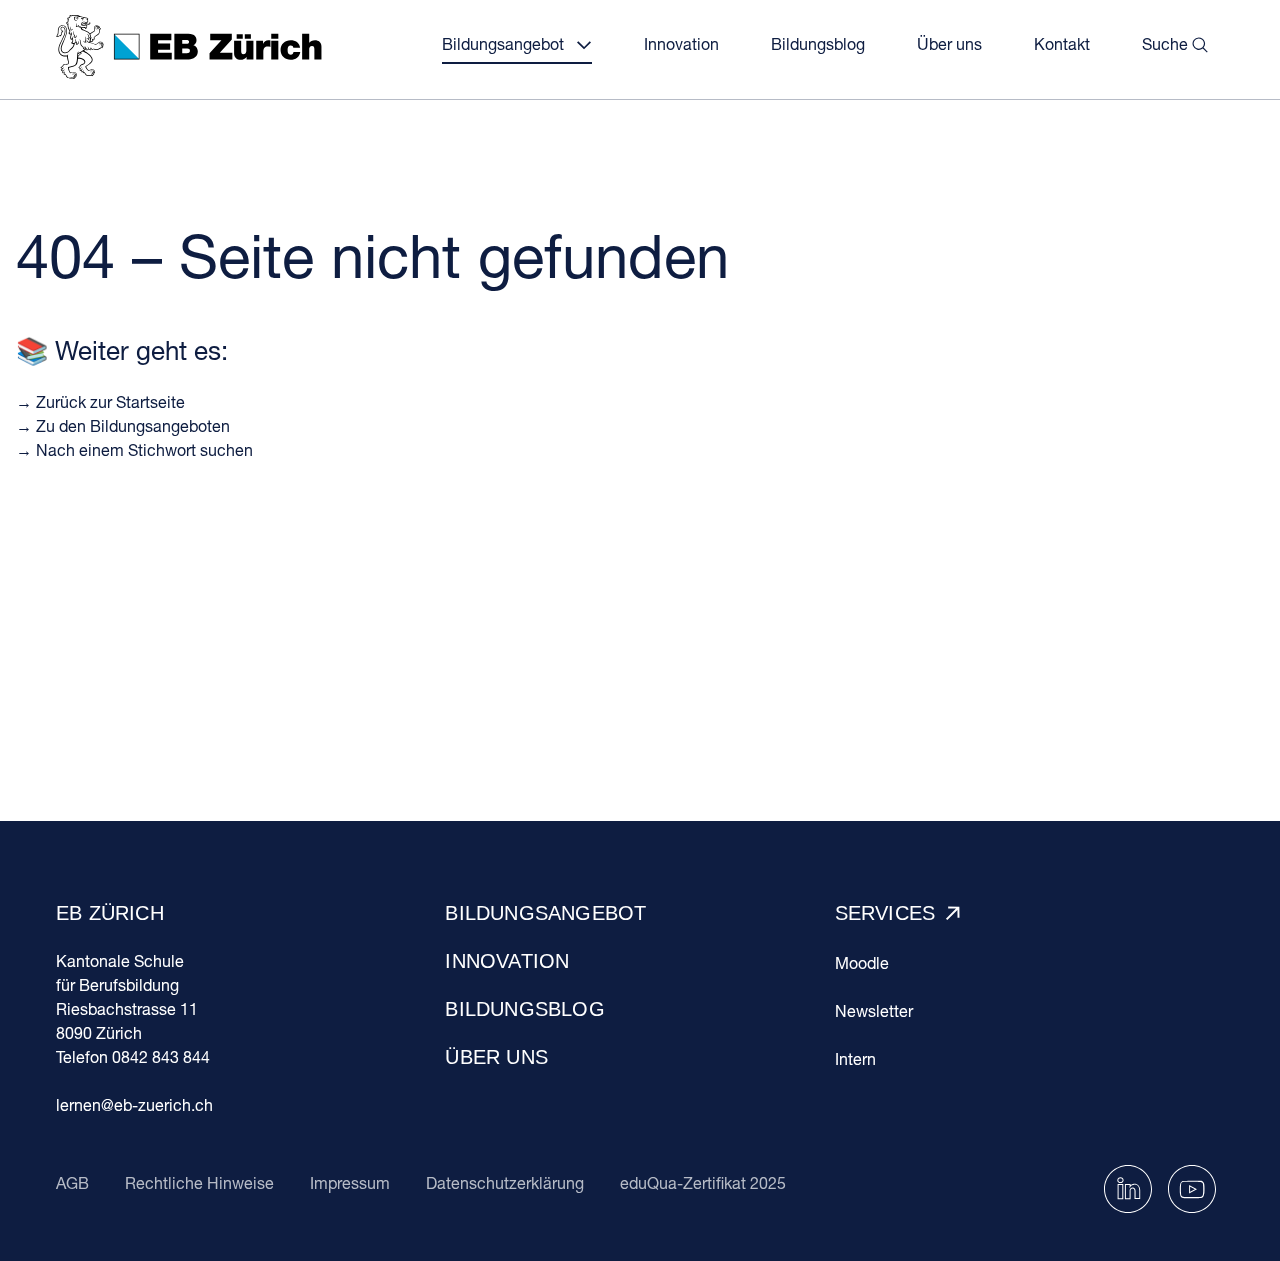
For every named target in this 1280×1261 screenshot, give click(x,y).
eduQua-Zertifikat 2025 (703, 1182)
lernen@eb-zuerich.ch (134, 1104)
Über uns (496, 1057)
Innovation (507, 961)
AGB (72, 1182)
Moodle (862, 962)
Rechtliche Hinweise (199, 1182)
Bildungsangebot (545, 913)
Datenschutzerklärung (505, 1182)
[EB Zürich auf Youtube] (1192, 1186)
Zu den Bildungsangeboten (133, 425)
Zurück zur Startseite (110, 401)
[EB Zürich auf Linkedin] (1128, 1186)
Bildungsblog (524, 1009)
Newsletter (874, 1010)
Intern (855, 1058)
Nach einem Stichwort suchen (144, 449)
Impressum (350, 1182)
